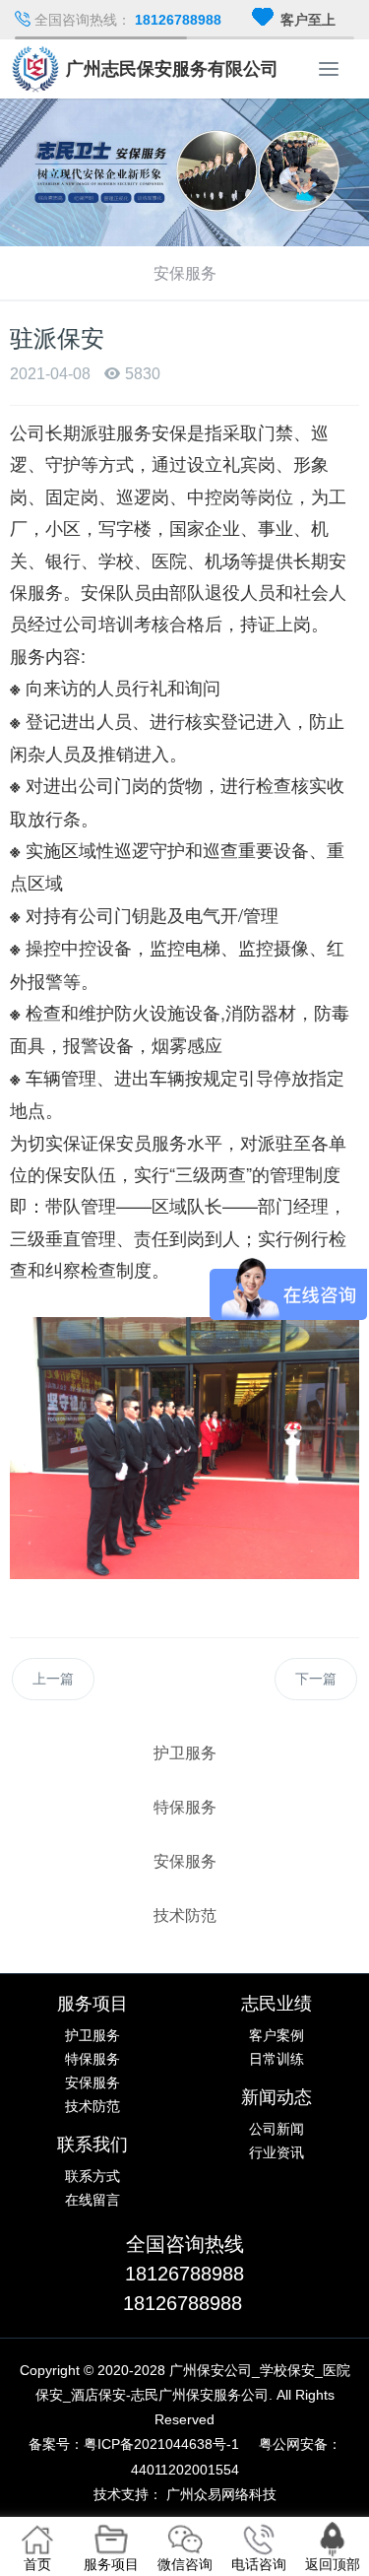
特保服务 (92, 2059)
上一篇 (53, 1679)
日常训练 (277, 2059)
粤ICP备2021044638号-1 (161, 2444)
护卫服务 (92, 2035)
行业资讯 (277, 2152)
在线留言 (92, 2200)
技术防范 (92, 2106)
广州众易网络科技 (221, 2494)
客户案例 (277, 2035)
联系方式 (92, 2176)
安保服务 (92, 2082)
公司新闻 (277, 2129)
